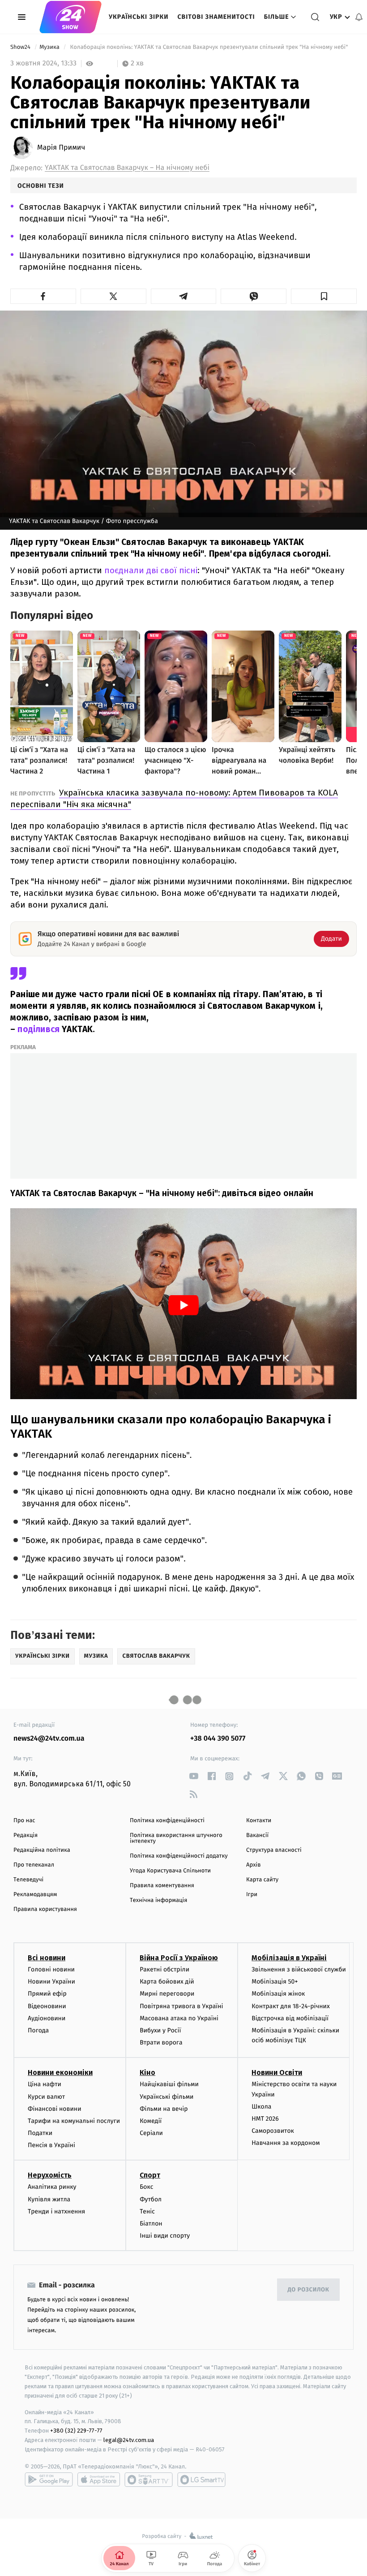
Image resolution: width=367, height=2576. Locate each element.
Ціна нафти (45, 2084)
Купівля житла (49, 2199)
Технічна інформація (158, 1900)
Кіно (147, 2072)
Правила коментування (162, 1886)
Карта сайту (262, 1880)
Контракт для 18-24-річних (290, 2006)
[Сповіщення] (359, 17)
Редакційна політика (42, 1850)
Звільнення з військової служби (299, 1969)
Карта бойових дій (167, 1982)
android (49, 2480)
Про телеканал (34, 1865)
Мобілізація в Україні (289, 1958)
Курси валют (46, 2097)
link (194, 1776)
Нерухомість (50, 2175)
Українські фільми (166, 2097)
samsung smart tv (201, 2480)
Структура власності (274, 1850)
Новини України (51, 1982)
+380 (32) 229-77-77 (76, 2431)
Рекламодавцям (35, 1895)
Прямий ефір (47, 1994)
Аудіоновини (47, 2018)
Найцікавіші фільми (169, 2084)
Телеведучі (28, 1880)
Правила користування (45, 1909)
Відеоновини (47, 2006)
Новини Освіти (277, 2072)
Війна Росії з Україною (179, 1958)
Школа (261, 2107)
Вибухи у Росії (160, 2030)
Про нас (24, 1821)
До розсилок (309, 2290)
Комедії (151, 2121)
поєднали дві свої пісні (151, 570)
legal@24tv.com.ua (129, 2440)
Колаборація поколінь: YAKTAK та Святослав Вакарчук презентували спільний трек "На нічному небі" (209, 47)
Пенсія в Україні (51, 2145)
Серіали (151, 2133)
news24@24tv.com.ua (49, 1739)
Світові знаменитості (216, 17)
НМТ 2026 (265, 2119)
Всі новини (47, 1958)
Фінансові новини (55, 2109)
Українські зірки (139, 17)
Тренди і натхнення (56, 2211)
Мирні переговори (167, 1994)
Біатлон (151, 2224)
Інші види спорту (165, 2236)
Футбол (151, 2199)
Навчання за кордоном (286, 2143)
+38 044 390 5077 (218, 1739)
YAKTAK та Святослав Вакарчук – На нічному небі (127, 168)
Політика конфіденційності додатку (179, 1856)
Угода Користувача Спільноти (170, 1871)
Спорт (150, 2175)
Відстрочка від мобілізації (290, 2018)
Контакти (259, 1821)
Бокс (146, 2187)
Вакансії (257, 1835)
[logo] (70, 17)
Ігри (252, 1895)
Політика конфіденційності (167, 1821)
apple (99, 2480)
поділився (38, 1029)
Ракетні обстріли (164, 1969)
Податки (40, 2133)
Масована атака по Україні (179, 2018)
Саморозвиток (273, 2131)
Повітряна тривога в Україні (181, 2006)
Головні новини (51, 1969)
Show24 (21, 47)
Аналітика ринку (52, 2187)
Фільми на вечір (164, 2109)
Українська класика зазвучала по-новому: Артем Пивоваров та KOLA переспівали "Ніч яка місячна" (174, 798)
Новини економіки (60, 2072)
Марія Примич (61, 148)
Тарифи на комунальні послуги (74, 2121)
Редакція (26, 1835)
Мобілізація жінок (278, 1994)
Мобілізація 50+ (275, 1982)
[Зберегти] (324, 296)
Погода (38, 2030)
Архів (253, 1865)
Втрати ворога (161, 2042)
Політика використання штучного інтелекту (176, 1838)
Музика (50, 47)
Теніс (147, 2211)
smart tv (149, 2480)
